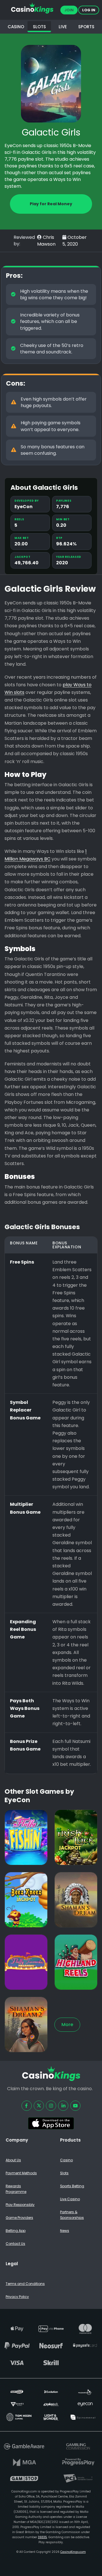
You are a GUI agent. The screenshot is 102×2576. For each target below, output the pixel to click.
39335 (42, 2537)
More (67, 2025)
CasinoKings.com (73, 2552)
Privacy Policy (17, 2297)
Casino (66, 2160)
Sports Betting (72, 2186)
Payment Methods (21, 2173)
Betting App (16, 2231)
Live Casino (70, 2199)
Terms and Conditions (25, 2284)
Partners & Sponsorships (72, 2215)
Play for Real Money (51, 204)
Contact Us (15, 2244)
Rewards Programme (16, 2189)
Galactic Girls (51, 132)
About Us (13, 2160)
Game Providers (19, 2218)
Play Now (26, 1857)
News (65, 2231)
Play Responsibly (20, 2205)
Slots (64, 2173)
